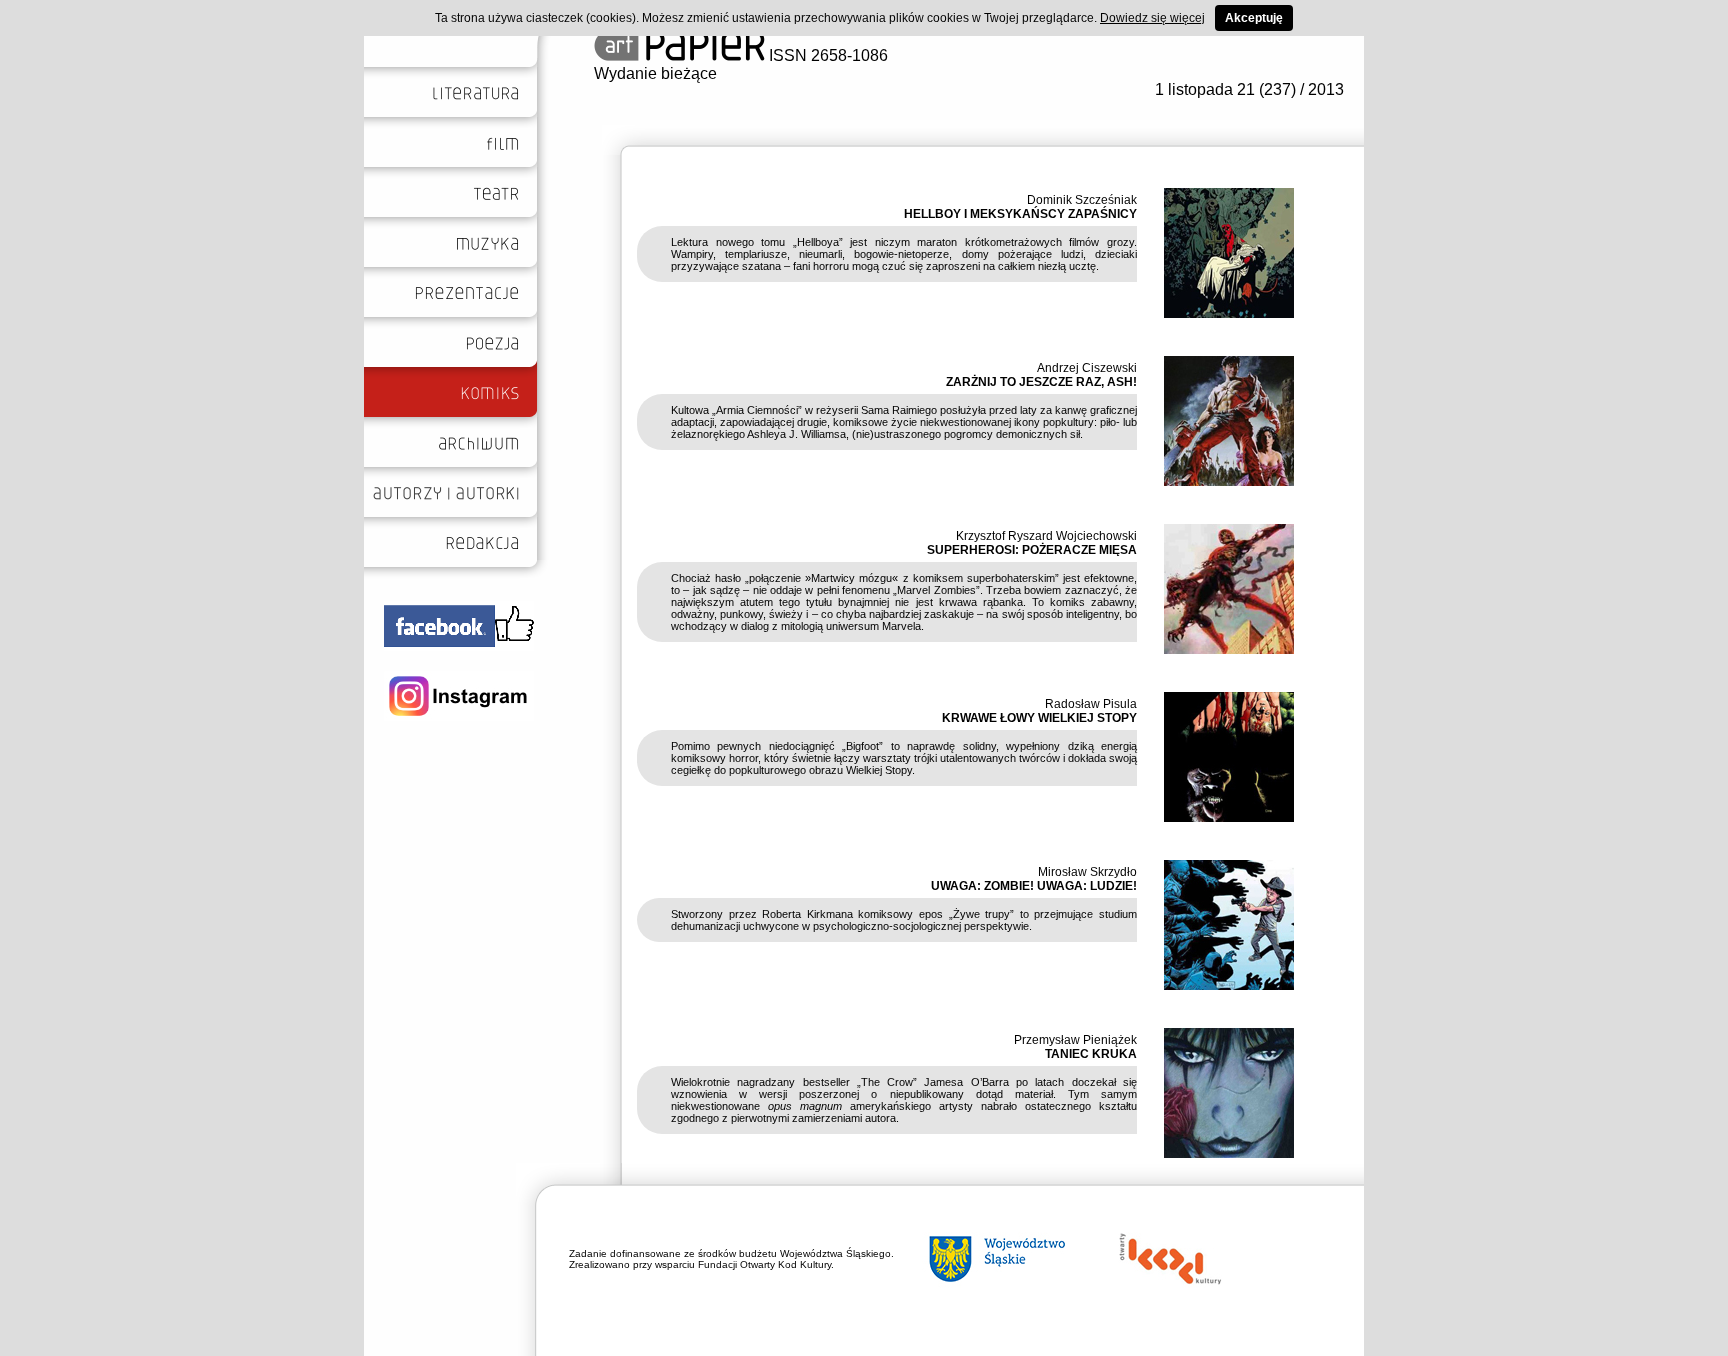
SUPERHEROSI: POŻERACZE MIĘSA (1032, 550)
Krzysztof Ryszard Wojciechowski (1046, 536)
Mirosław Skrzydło (1087, 872)
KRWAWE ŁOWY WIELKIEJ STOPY (1039, 718)
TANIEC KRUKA (1091, 1054)
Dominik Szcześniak (1082, 200)
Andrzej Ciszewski (1087, 368)
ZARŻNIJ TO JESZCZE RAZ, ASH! (1041, 382)
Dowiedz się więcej (1152, 18)
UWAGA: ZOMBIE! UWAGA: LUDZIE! (1034, 886)
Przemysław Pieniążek (1075, 1040)
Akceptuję (1254, 18)
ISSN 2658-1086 (826, 55)
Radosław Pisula (1091, 704)
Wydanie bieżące (655, 73)
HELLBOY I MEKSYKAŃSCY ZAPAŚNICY (1020, 214)
